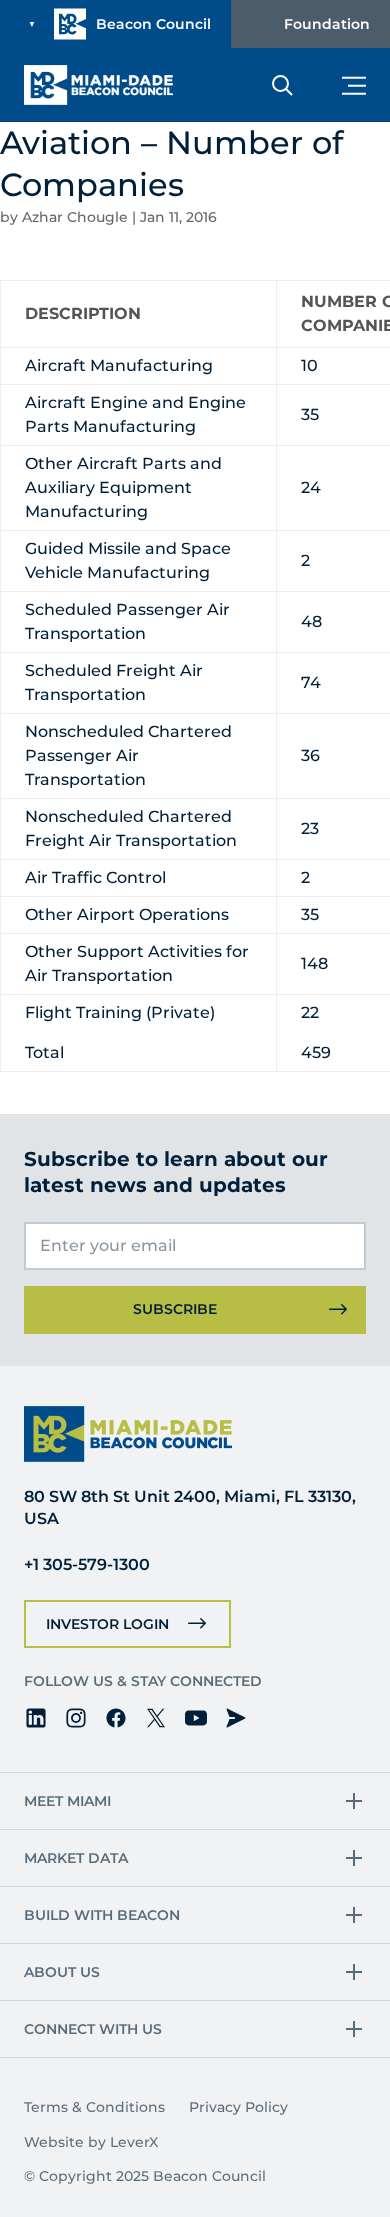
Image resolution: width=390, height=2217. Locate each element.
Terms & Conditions (94, 2107)
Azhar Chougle (75, 217)
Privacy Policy (238, 2107)
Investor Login (107, 1624)
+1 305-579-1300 (87, 1564)
